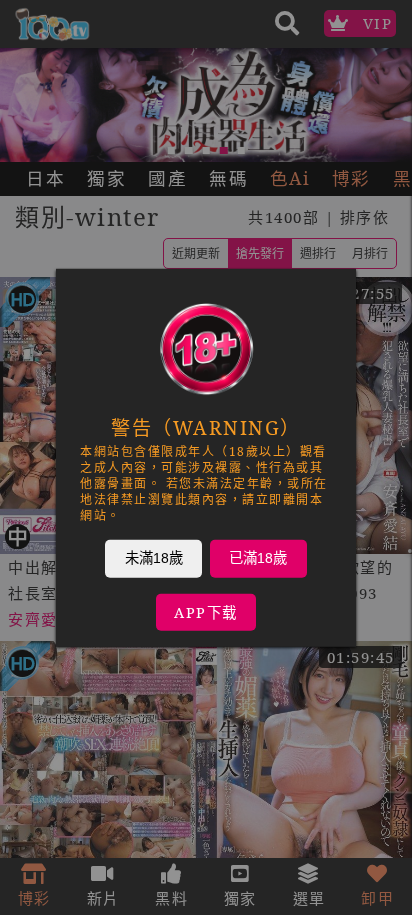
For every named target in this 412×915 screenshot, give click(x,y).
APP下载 (206, 611)
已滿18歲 (258, 557)
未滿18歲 (154, 557)
